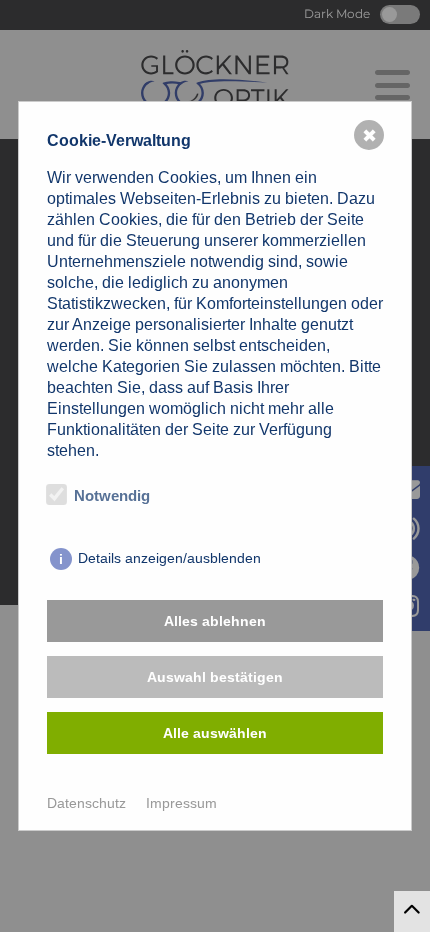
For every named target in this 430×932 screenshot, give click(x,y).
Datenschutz (86, 803)
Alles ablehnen (215, 621)
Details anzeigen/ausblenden (169, 558)
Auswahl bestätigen (215, 677)
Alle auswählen (215, 733)
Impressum (181, 803)
